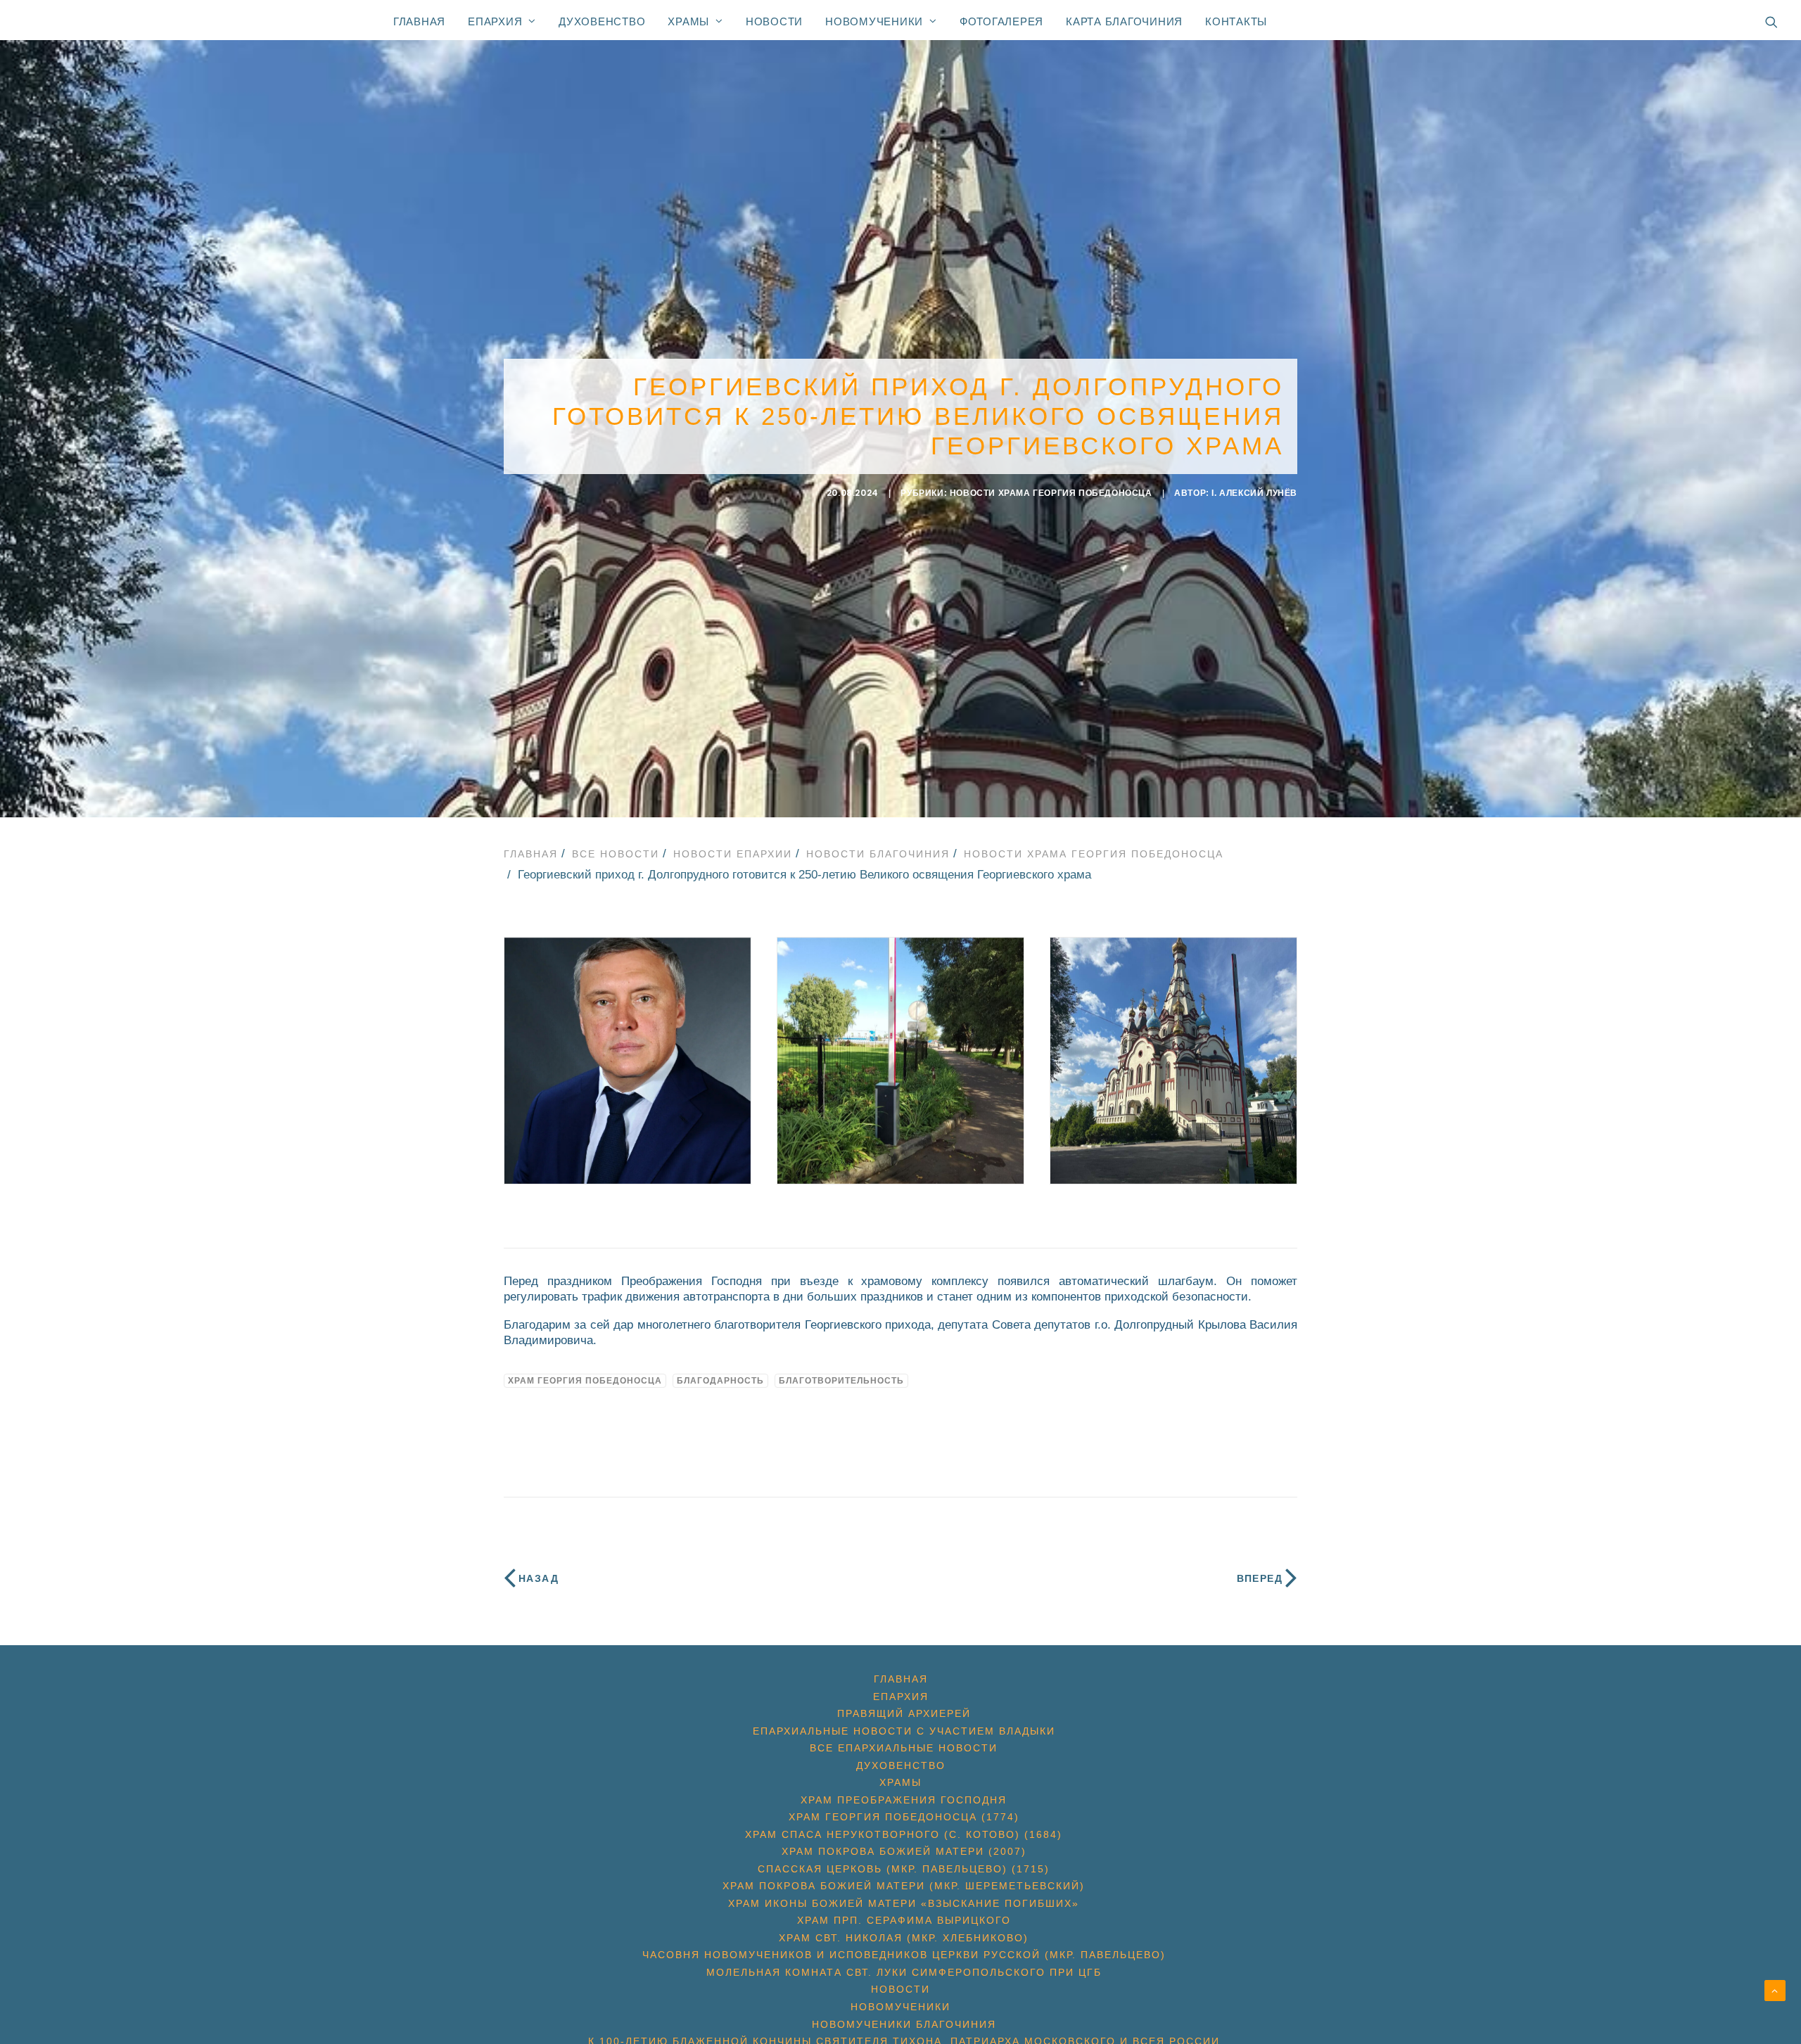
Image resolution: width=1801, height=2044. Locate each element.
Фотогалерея (1001, 21)
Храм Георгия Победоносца (585, 1381)
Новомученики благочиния (904, 2024)
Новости (774, 21)
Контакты (1236, 21)
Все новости (616, 854)
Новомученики (874, 21)
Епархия (495, 21)
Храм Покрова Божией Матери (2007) (904, 1851)
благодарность (720, 1381)
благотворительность (841, 1381)
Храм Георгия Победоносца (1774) (904, 1817)
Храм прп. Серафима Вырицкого (904, 1920)
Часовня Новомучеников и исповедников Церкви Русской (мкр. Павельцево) (904, 1955)
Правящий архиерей (904, 1713)
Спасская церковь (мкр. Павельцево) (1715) (904, 1869)
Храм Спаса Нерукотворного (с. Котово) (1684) (904, 1834)
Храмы (688, 21)
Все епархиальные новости (904, 1748)
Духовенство (602, 21)
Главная (419, 21)
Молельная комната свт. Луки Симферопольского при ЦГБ (904, 1972)
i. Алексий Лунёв (1254, 493)
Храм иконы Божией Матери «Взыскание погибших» (904, 1903)
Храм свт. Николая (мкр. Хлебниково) (904, 1938)
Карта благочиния (1124, 21)
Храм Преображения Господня (904, 1800)
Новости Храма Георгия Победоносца (1051, 493)
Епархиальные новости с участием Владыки (904, 1731)
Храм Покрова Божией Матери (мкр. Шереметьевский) (904, 1886)
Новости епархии (733, 854)
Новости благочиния (878, 854)
